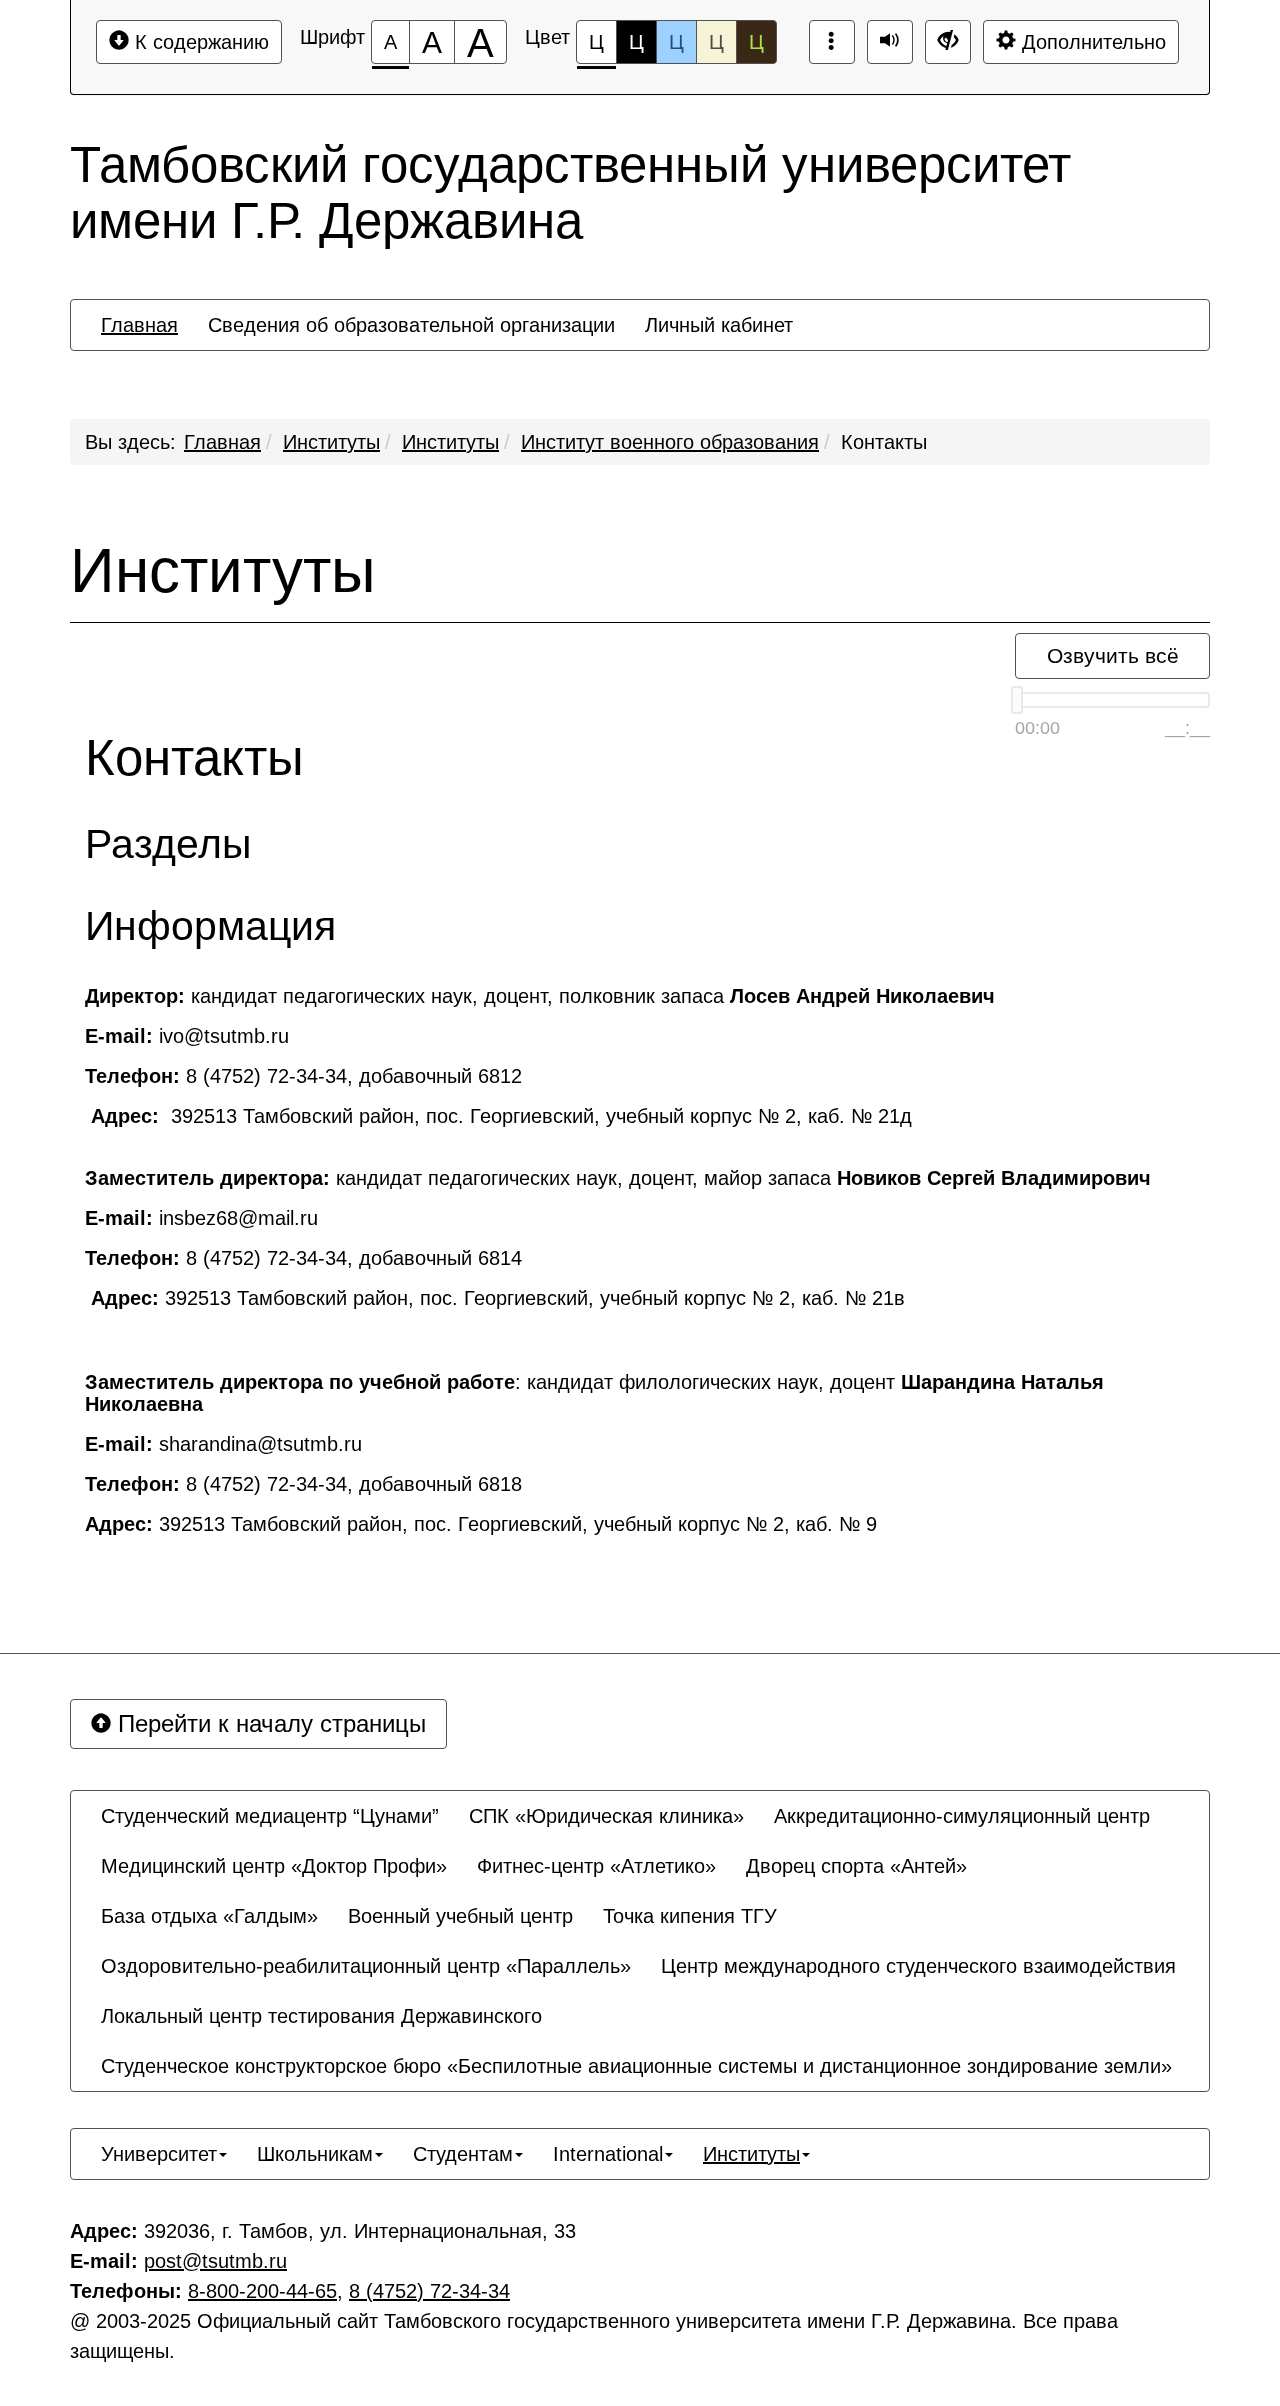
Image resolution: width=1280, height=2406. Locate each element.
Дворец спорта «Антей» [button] (856, 1866)
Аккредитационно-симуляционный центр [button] (962, 1816)
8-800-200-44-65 (262, 2291)
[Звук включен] (890, 42)
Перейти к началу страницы (268, 1723)
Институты (331, 442)
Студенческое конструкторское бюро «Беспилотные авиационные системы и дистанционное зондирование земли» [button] (636, 2066)
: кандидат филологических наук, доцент (594, 1393)
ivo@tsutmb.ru (187, 1036)
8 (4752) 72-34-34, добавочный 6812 (303, 1076)
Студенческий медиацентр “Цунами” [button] (270, 1816)
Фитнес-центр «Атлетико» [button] (596, 1866)
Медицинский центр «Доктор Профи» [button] (274, 1866)
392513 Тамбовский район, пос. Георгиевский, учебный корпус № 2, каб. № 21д (501, 1116)
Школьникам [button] (315, 2154)
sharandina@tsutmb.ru (223, 1444)
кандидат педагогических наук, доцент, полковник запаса (540, 996)
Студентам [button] (463, 2154)
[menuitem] (139, 325)
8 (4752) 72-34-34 (429, 2291)
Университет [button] (159, 2154)
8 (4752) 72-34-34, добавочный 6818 (303, 1484)
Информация (210, 926)
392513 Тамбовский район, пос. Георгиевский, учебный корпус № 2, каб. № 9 (481, 1524)
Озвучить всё (1113, 655)
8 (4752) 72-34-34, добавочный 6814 (303, 1258)
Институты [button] (751, 2154)
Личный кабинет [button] (719, 325)
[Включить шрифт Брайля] (832, 42)
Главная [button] (139, 325)
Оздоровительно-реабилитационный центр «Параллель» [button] (366, 1966)
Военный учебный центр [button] (460, 1916)
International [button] (608, 2154)
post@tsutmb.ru (215, 2261)
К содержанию (199, 42)
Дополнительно (1091, 42)
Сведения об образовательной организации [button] (411, 325)
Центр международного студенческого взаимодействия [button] (918, 1966)
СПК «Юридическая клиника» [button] (606, 1816)
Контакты (884, 442)
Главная (222, 442)
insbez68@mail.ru (201, 1218)
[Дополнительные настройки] (948, 42)
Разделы (168, 844)
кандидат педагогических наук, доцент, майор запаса (621, 1178)
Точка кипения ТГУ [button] (690, 1916)
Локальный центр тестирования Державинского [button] (321, 2016)
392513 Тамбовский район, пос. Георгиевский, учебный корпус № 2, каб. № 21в (498, 1298)
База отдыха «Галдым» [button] (209, 1916)
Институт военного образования (670, 442)
